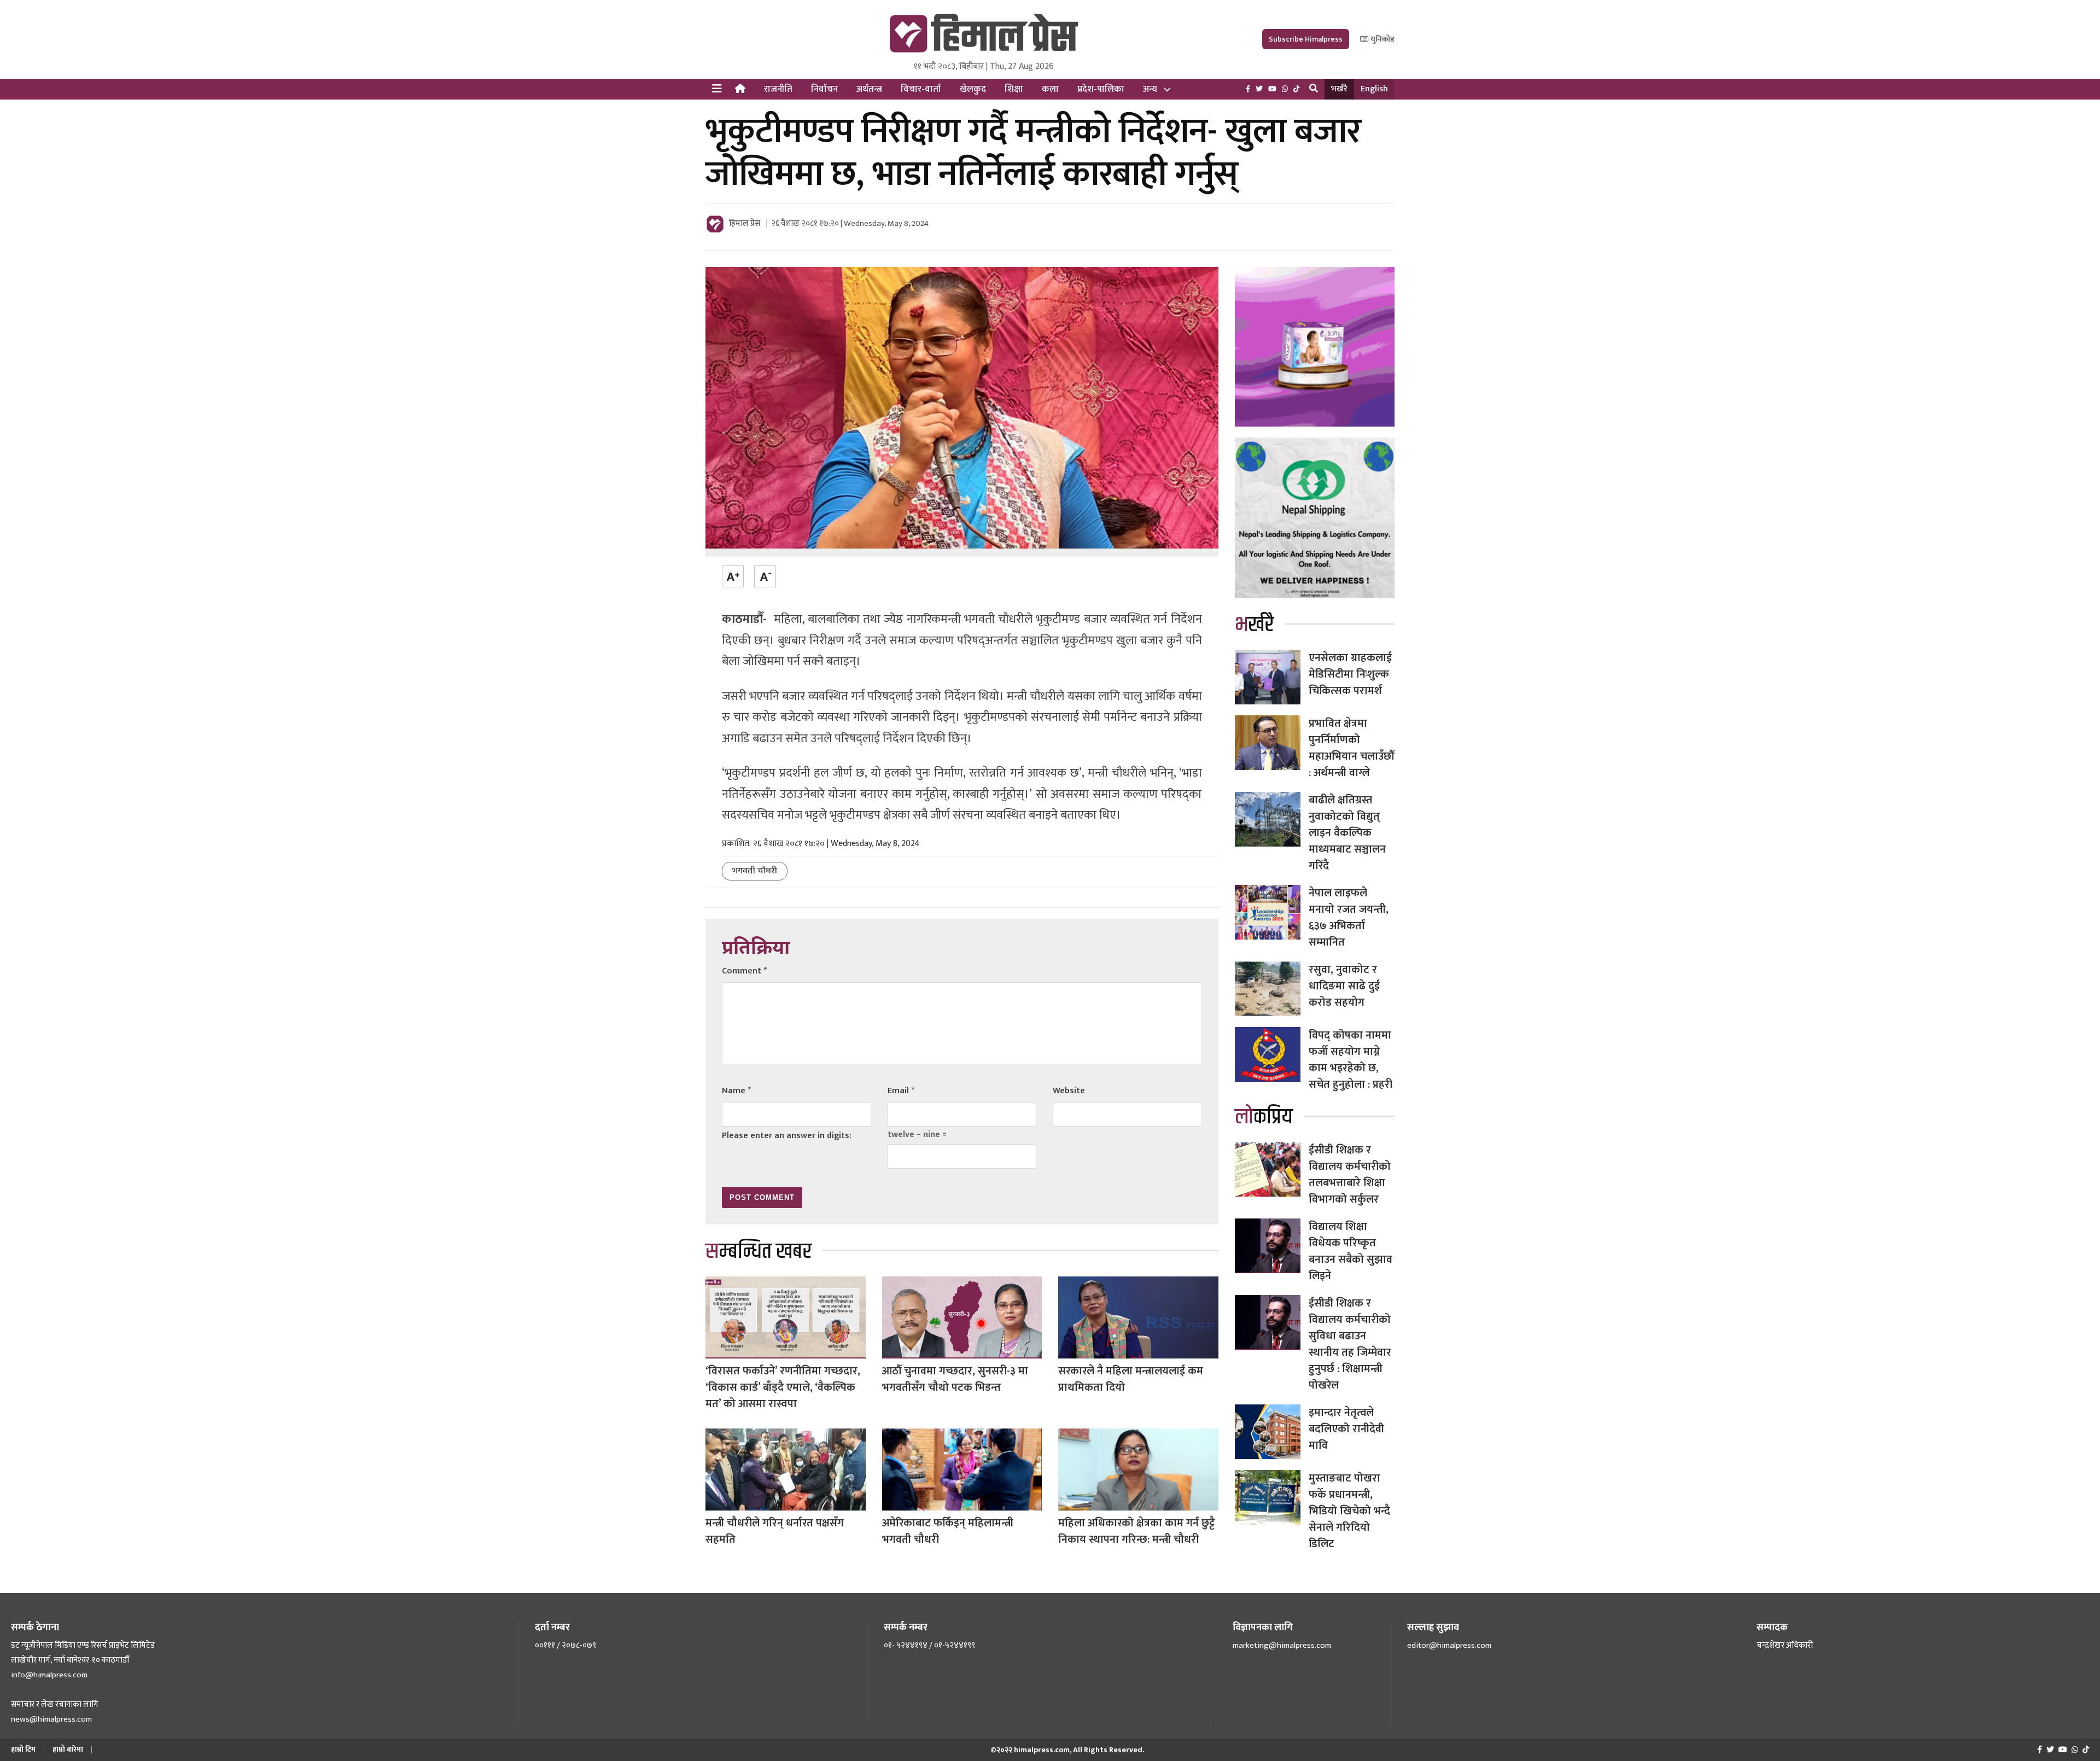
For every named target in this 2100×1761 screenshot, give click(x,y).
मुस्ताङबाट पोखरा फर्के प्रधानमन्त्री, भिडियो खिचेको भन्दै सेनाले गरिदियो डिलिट (1349, 1511)
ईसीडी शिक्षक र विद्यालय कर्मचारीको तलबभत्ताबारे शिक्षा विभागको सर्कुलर (1350, 1175)
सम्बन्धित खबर (759, 1252)
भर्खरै (1339, 89)
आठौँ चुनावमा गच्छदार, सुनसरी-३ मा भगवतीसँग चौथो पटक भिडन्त (955, 1379)
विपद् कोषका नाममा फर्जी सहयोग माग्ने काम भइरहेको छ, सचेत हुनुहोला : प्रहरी (1351, 1060)
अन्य (1150, 89)
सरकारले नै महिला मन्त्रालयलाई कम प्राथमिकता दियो (1131, 1379)
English (1374, 89)
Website (1069, 1091)
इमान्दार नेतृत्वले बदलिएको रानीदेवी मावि (1346, 1429)
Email (901, 1091)
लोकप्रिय (1264, 1117)
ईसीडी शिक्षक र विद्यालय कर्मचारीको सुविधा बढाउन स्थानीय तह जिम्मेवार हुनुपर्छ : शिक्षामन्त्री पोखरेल (1350, 1344)
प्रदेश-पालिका (1101, 89)
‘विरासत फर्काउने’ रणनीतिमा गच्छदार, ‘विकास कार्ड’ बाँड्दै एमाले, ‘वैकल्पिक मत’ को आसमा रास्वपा (783, 1387)
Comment (744, 971)
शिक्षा (1014, 89)
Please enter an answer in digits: (787, 1136)
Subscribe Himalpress (1306, 39)
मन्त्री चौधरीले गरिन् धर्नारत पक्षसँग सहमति (775, 1531)
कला (1050, 89)
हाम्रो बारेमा (68, 1749)
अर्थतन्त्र (869, 89)
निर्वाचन (824, 89)
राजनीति (778, 89)
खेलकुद (973, 89)
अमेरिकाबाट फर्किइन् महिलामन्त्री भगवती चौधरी (948, 1531)
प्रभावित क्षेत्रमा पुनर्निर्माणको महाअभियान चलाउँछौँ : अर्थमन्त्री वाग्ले (1351, 748)
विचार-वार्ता (921, 89)
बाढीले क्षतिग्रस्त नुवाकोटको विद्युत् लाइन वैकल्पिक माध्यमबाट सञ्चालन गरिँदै (1347, 833)
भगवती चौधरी (755, 871)
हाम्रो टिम (23, 1749)
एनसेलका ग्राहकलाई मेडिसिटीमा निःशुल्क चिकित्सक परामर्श (1350, 674)
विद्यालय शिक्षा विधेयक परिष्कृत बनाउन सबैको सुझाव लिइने (1351, 1251)
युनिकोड (1382, 39)
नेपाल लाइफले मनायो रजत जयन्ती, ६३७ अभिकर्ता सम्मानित (1349, 918)
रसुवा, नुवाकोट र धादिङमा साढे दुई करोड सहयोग (1344, 986)
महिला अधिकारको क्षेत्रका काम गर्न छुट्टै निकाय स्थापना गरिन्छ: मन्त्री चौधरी (1137, 1531)
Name (736, 1091)
